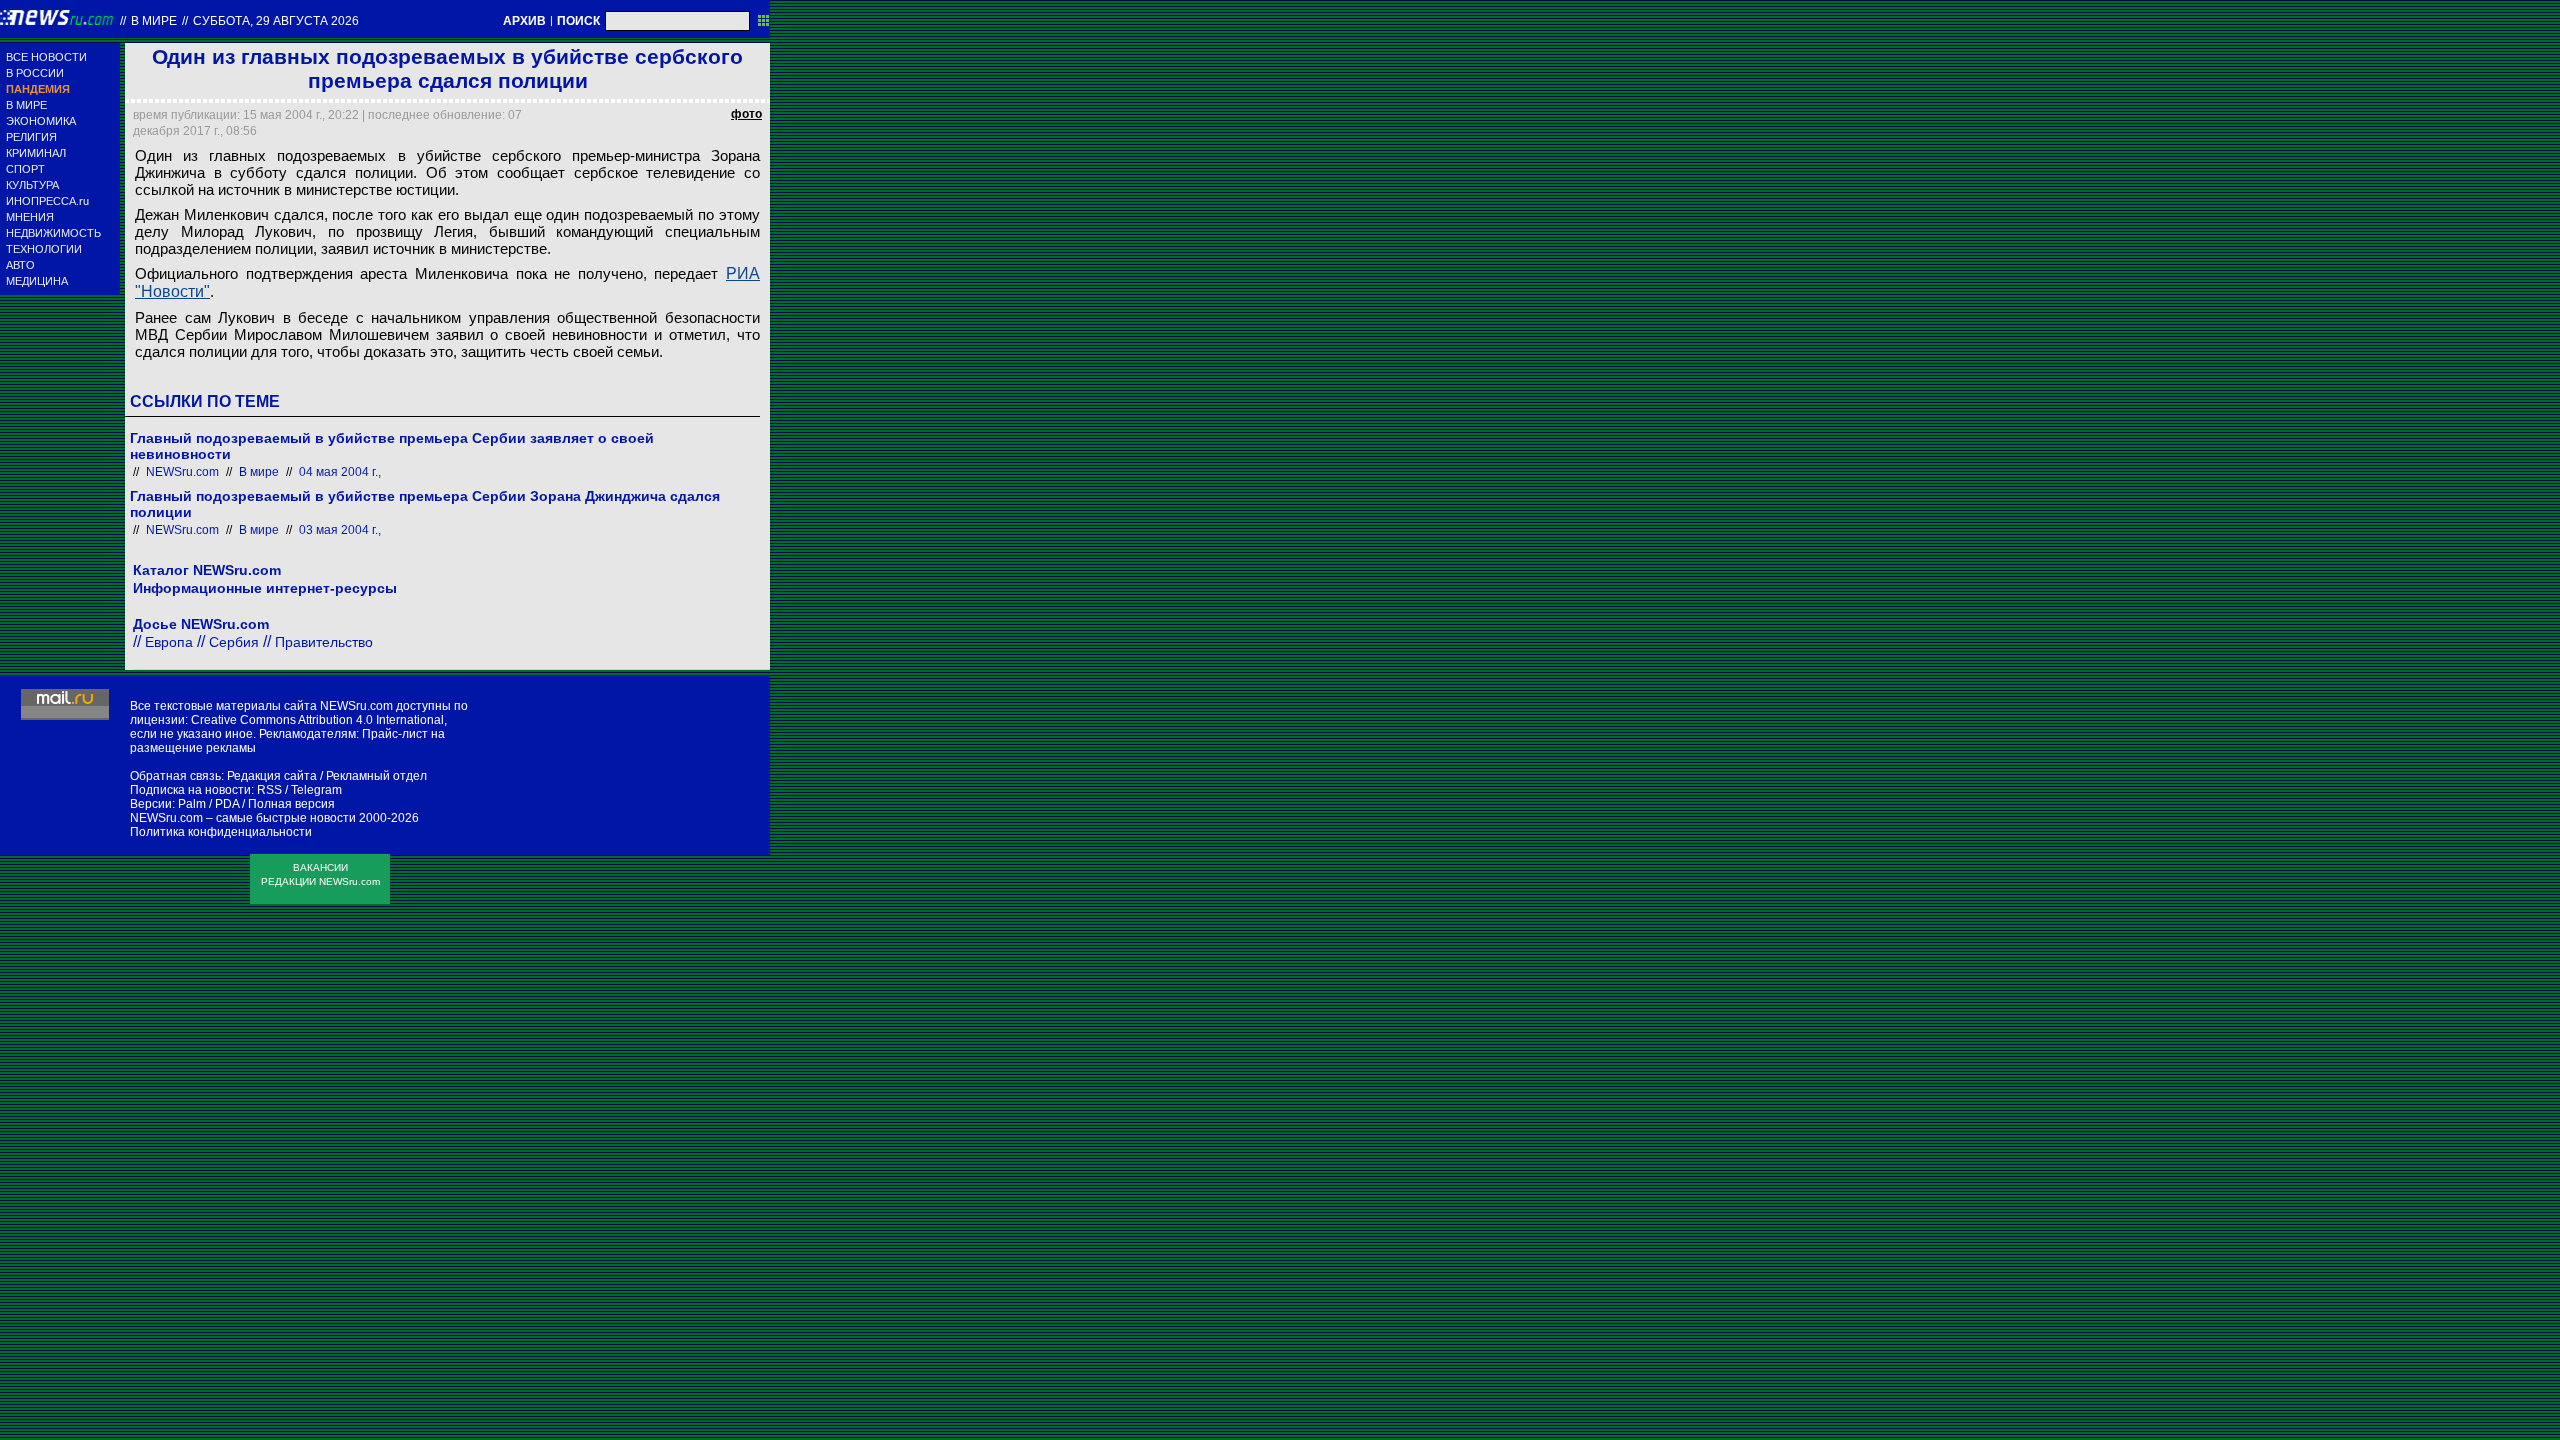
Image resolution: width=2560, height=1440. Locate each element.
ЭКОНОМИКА (41, 121)
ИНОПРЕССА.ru (47, 201)
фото (746, 114)
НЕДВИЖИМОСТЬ (53, 233)
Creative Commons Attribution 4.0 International (317, 720)
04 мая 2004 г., (340, 472)
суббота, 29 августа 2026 (276, 21)
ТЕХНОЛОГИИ (44, 249)
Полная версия (291, 804)
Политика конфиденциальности (221, 832)
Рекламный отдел (376, 776)
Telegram (316, 790)
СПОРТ (25, 169)
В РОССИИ (35, 73)
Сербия (234, 642)
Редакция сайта (272, 776)
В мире (154, 21)
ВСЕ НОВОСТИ (46, 57)
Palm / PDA (208, 804)
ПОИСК (578, 21)
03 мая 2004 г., (340, 530)
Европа (169, 642)
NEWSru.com (182, 472)
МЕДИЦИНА (37, 281)
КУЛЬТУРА (32, 185)
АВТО (20, 265)
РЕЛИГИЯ (31, 137)
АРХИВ (524, 21)
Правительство (324, 642)
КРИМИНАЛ (36, 153)
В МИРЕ (26, 105)
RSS (269, 790)
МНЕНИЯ (30, 217)
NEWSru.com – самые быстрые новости (243, 818)
